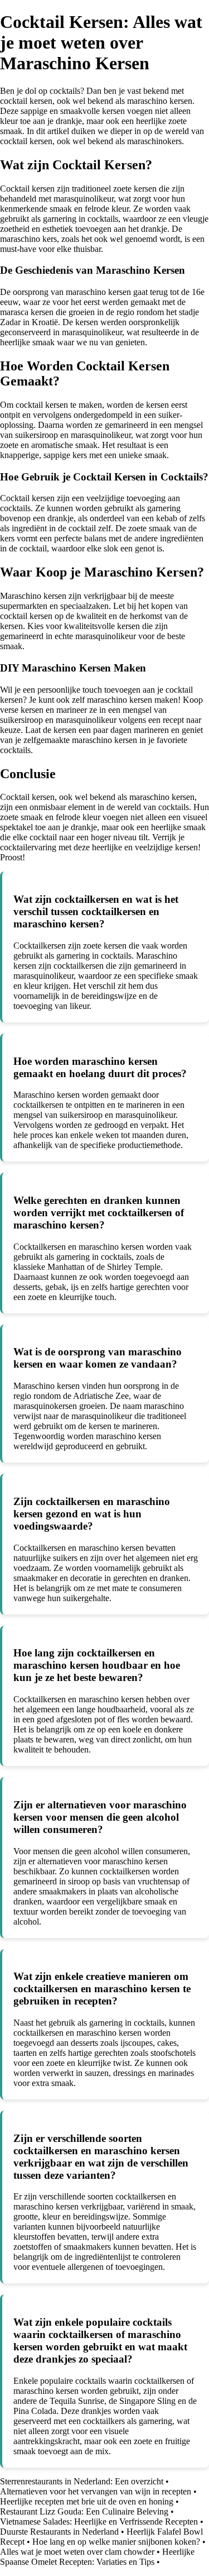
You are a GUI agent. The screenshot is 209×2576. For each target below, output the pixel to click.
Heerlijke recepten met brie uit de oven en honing (87, 2501)
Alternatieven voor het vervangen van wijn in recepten (96, 2491)
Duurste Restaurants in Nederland (59, 2532)
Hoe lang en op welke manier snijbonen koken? (116, 2542)
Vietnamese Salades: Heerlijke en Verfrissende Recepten (99, 2522)
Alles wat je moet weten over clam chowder (77, 2552)
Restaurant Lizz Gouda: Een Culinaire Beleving (84, 2511)
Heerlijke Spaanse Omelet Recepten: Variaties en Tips (97, 2557)
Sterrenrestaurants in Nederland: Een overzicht (82, 2481)
